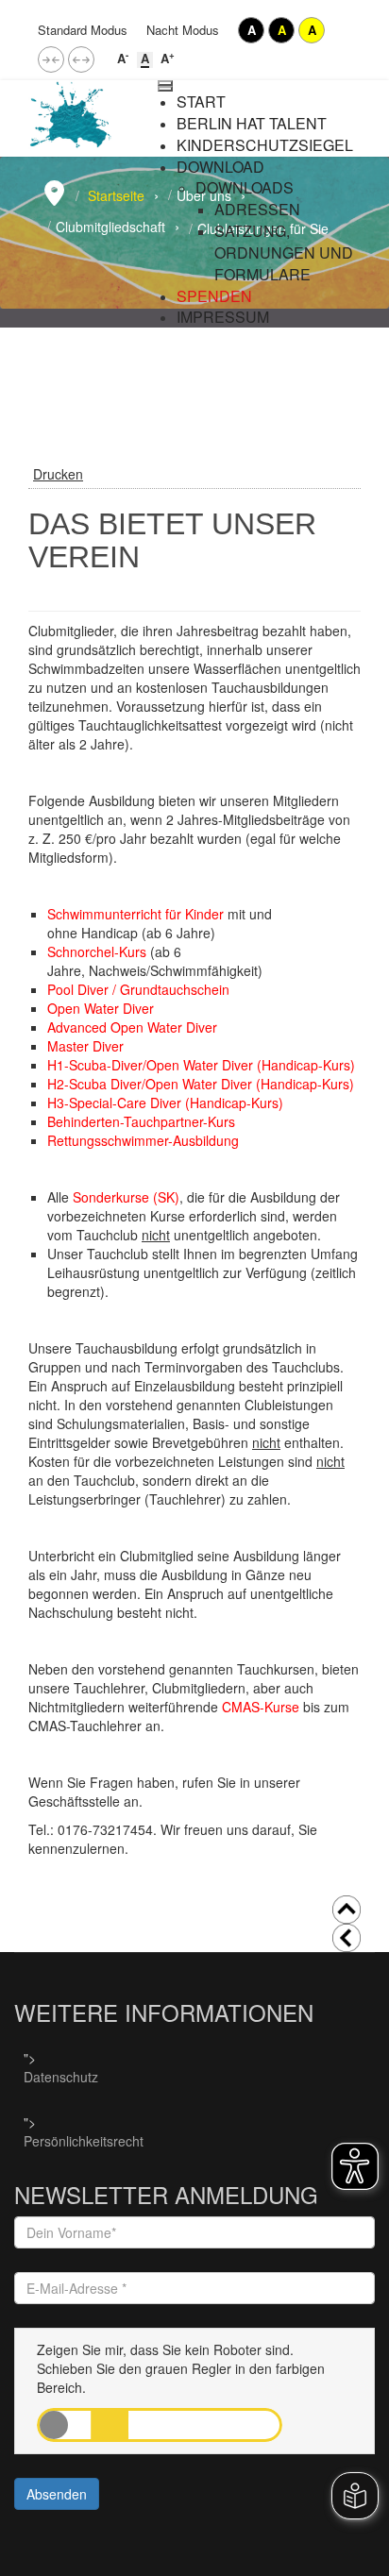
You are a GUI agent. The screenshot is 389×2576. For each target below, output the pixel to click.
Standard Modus (83, 30)
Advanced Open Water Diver (132, 1027)
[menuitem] (201, 102)
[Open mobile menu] (165, 83)
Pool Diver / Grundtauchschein (138, 989)
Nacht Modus (183, 30)
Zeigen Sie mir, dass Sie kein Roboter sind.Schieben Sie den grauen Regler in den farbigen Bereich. (181, 2368)
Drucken (58, 474)
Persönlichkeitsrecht (84, 2141)
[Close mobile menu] (165, 89)
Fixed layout (51, 59)
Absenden (57, 2494)
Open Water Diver (102, 1008)
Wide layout (81, 59)
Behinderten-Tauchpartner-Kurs (143, 1121)
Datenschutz (61, 2077)
